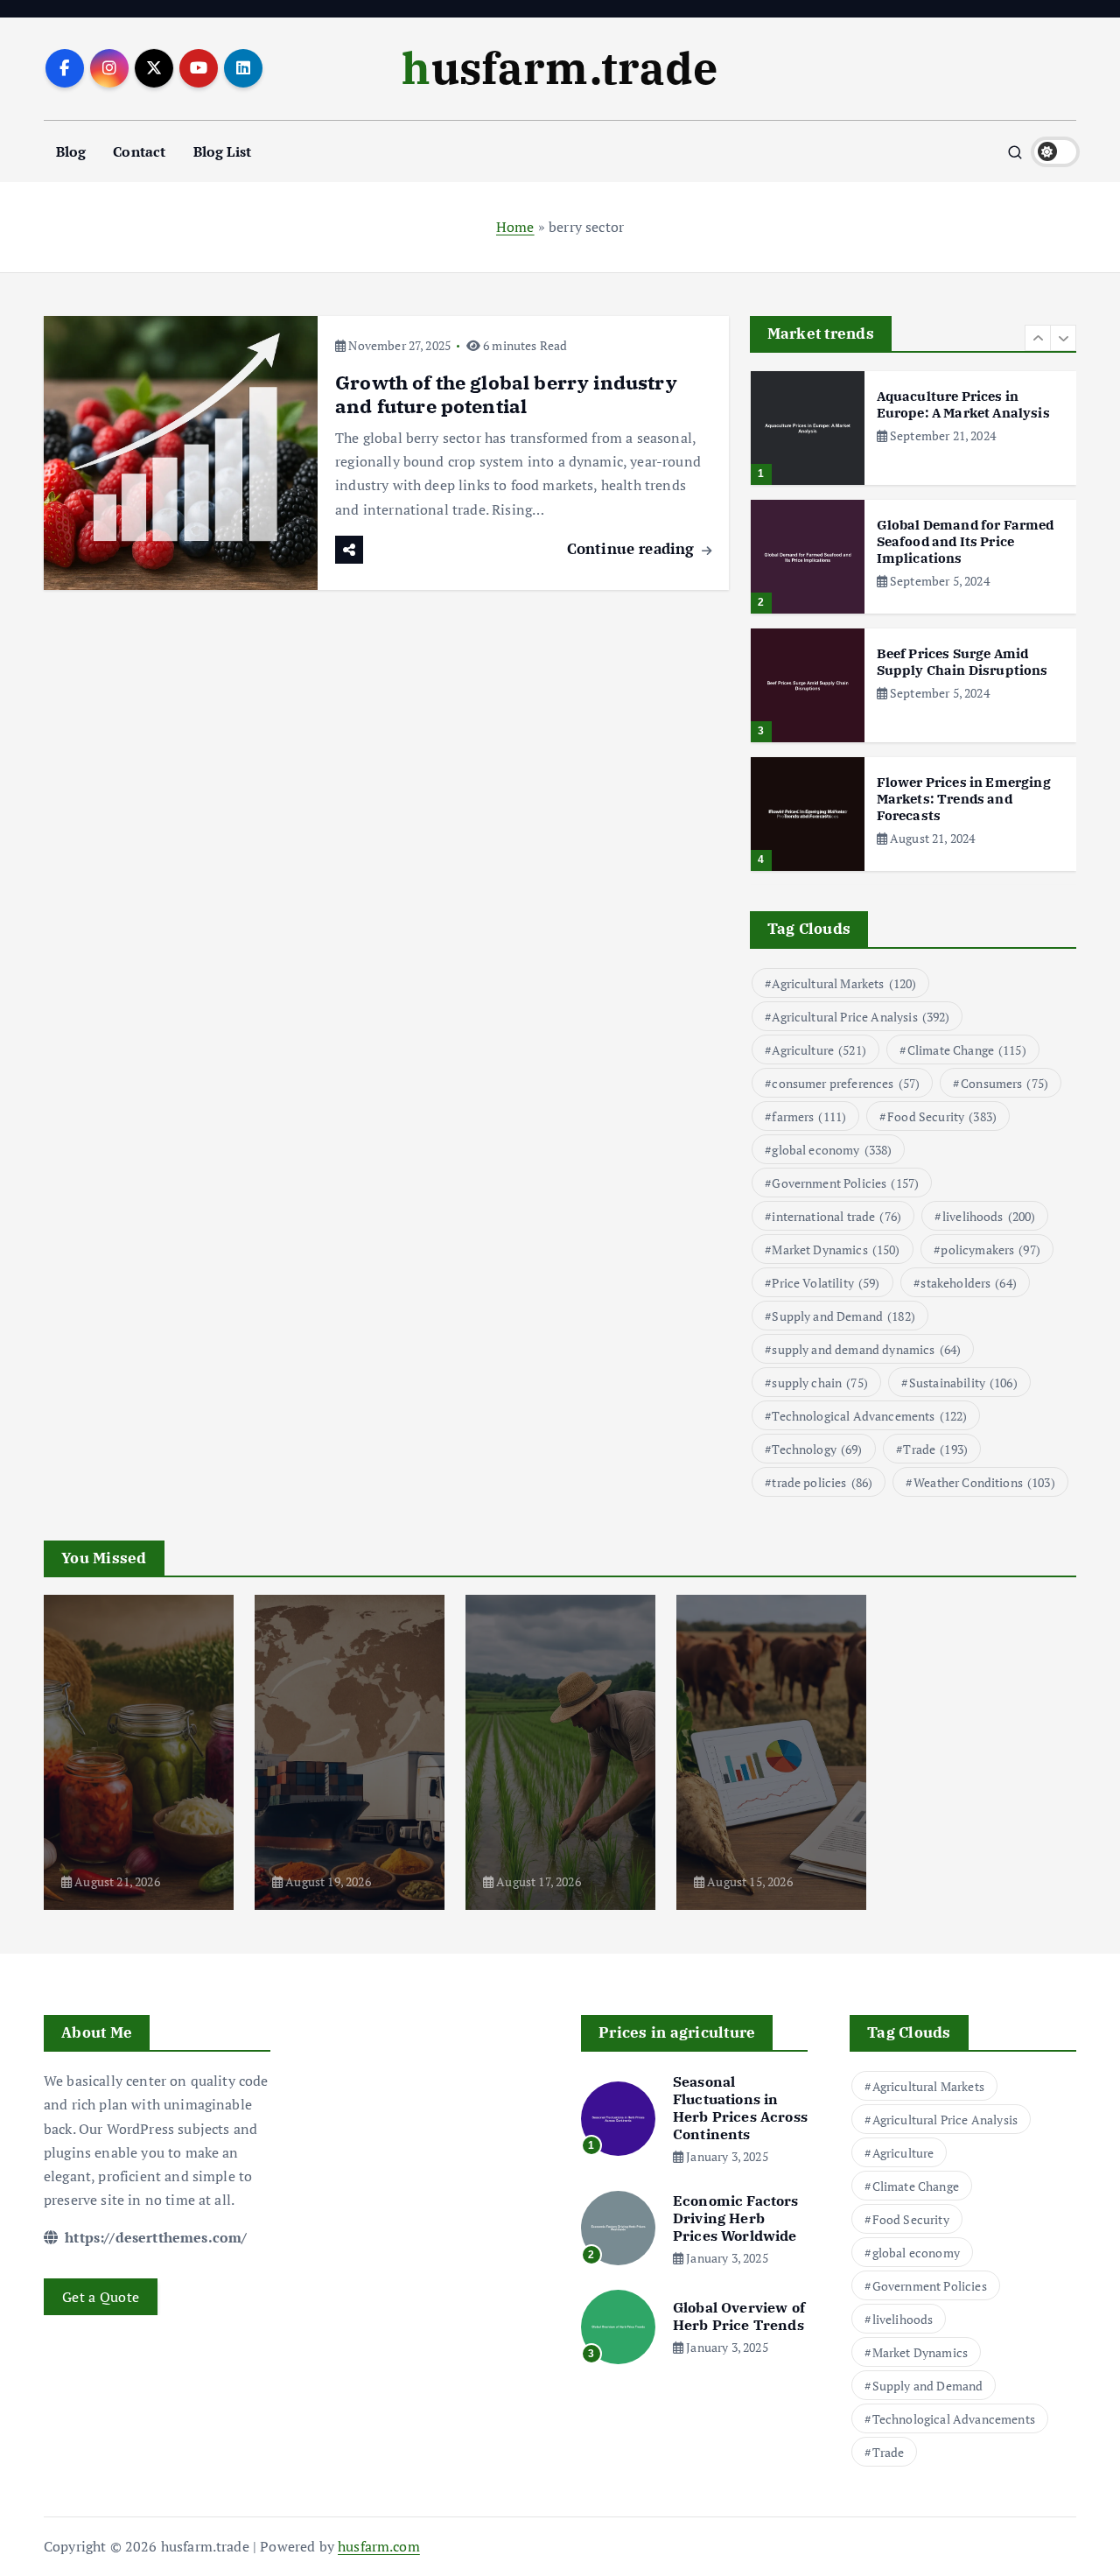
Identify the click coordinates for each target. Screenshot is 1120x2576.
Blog (71, 151)
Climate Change (967, 1050)
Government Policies (845, 1183)
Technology (817, 1449)
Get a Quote (101, 2297)
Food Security (942, 1116)
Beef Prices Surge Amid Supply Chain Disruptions (962, 662)
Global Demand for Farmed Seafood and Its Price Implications (966, 541)
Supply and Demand (843, 1316)
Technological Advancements (869, 1416)
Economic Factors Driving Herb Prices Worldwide (736, 2218)
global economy (832, 1150)
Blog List (222, 151)
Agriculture (819, 1050)
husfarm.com (379, 2546)
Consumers (1004, 1083)
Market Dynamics (836, 1249)
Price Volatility (826, 1283)
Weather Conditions (984, 1482)
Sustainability (963, 1383)
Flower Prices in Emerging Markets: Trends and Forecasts (964, 799)
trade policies (822, 1482)
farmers (809, 1116)
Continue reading (633, 548)
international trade (836, 1216)
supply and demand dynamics (866, 1349)
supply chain (820, 1383)
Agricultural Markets (844, 983)
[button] (1038, 338)
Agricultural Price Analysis (861, 1017)
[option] (913, 428)
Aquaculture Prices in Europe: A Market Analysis (963, 404)
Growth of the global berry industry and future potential (506, 394)
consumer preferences (846, 1083)
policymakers (990, 1249)
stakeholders (969, 1283)
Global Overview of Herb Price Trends (739, 2316)
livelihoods (989, 1216)
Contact (139, 151)
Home (515, 227)
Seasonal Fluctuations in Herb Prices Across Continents (740, 2108)
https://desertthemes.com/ (154, 2237)
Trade (935, 1449)
